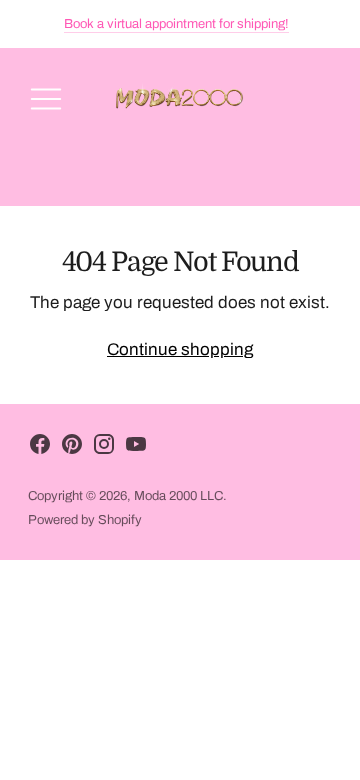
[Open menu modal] (46, 99)
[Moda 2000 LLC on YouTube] (136, 448)
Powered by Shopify (85, 520)
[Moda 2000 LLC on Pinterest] (72, 448)
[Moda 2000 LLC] (180, 99)
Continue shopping (180, 349)
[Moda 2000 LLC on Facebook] (40, 448)
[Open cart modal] (314, 99)
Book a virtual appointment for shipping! (176, 24)
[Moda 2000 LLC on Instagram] (104, 448)
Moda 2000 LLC (178, 496)
